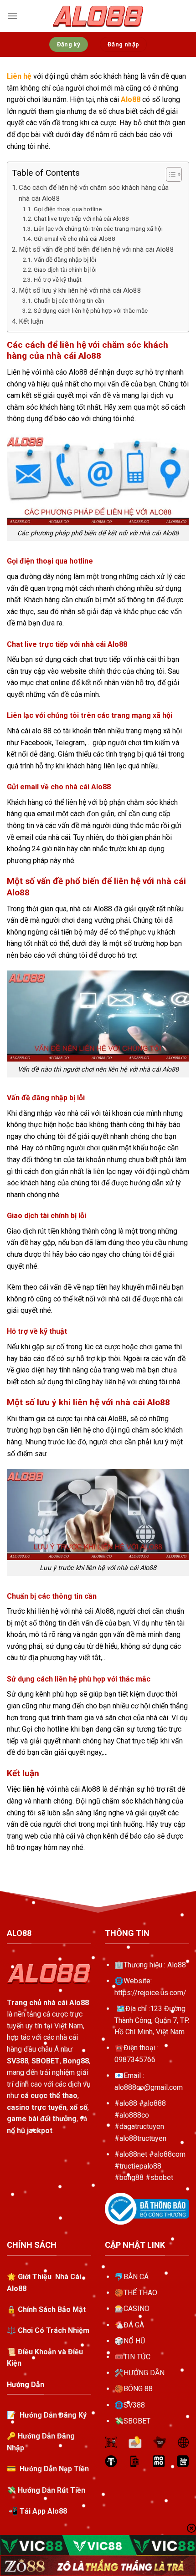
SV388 (134, 2405)
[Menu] (12, 16)
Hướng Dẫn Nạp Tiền (54, 2469)
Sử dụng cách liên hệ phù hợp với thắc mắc (91, 310)
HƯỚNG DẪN (144, 2373)
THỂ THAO (140, 2293)
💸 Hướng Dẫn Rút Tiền (46, 2490)
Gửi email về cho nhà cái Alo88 (75, 239)
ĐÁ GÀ (134, 2325)
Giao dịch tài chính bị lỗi (65, 269)
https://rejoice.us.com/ (150, 1993)
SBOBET (137, 2421)
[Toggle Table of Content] (169, 174)
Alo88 (177, 1965)
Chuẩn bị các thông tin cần (69, 300)
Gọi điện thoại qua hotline (68, 209)
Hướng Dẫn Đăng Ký (52, 2415)
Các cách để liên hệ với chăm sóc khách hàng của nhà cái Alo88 (94, 193)
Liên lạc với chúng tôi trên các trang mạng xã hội (98, 229)
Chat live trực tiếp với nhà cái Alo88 (81, 218)
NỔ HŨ (134, 2341)
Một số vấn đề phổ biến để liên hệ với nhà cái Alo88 (96, 249)
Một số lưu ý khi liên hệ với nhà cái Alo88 (80, 290)
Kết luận (31, 321)
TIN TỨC (137, 2357)
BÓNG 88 (138, 2389)
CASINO (137, 2309)
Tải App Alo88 (43, 2511)
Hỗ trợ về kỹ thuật (58, 279)
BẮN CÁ (136, 2277)
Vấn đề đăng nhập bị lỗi (65, 259)
